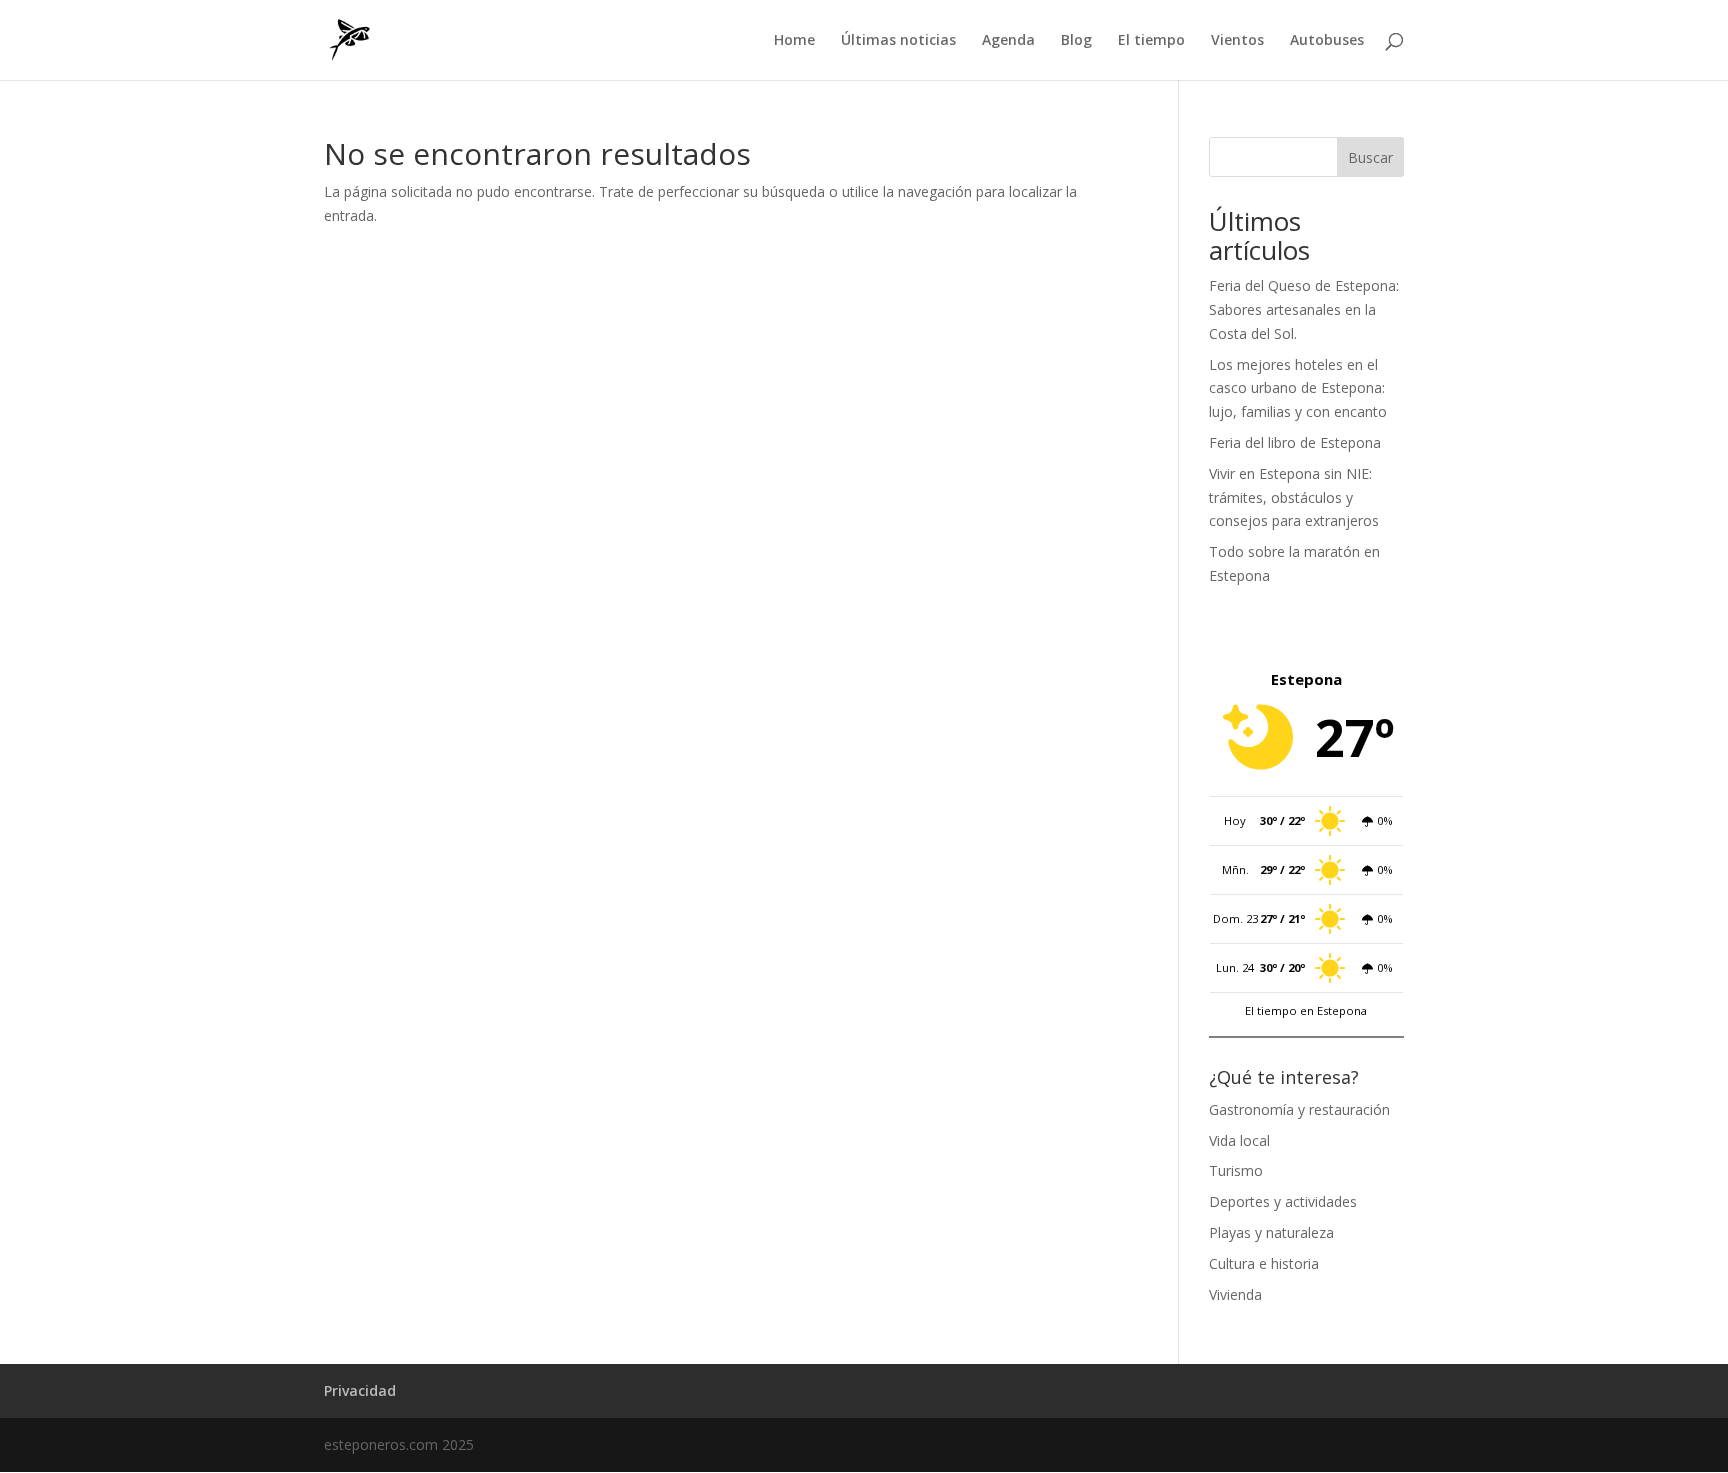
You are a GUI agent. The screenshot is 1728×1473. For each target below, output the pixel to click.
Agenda (1008, 41)
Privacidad (360, 1390)
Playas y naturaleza (1271, 1232)
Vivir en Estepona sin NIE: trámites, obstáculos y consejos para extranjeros (1294, 497)
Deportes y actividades (1283, 1201)
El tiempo (1151, 41)
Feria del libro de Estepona (1295, 442)
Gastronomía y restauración (1299, 1109)
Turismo (1236, 1170)
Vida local (1239, 1140)
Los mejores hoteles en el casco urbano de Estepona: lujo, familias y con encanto (1298, 388)
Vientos (1237, 41)
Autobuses (1327, 41)
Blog (1076, 41)
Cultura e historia (1264, 1263)
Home (794, 41)
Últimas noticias (898, 41)
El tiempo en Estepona (1306, 1010)
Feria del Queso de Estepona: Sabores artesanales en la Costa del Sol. (1304, 309)
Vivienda (1235, 1294)
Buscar (1370, 157)
